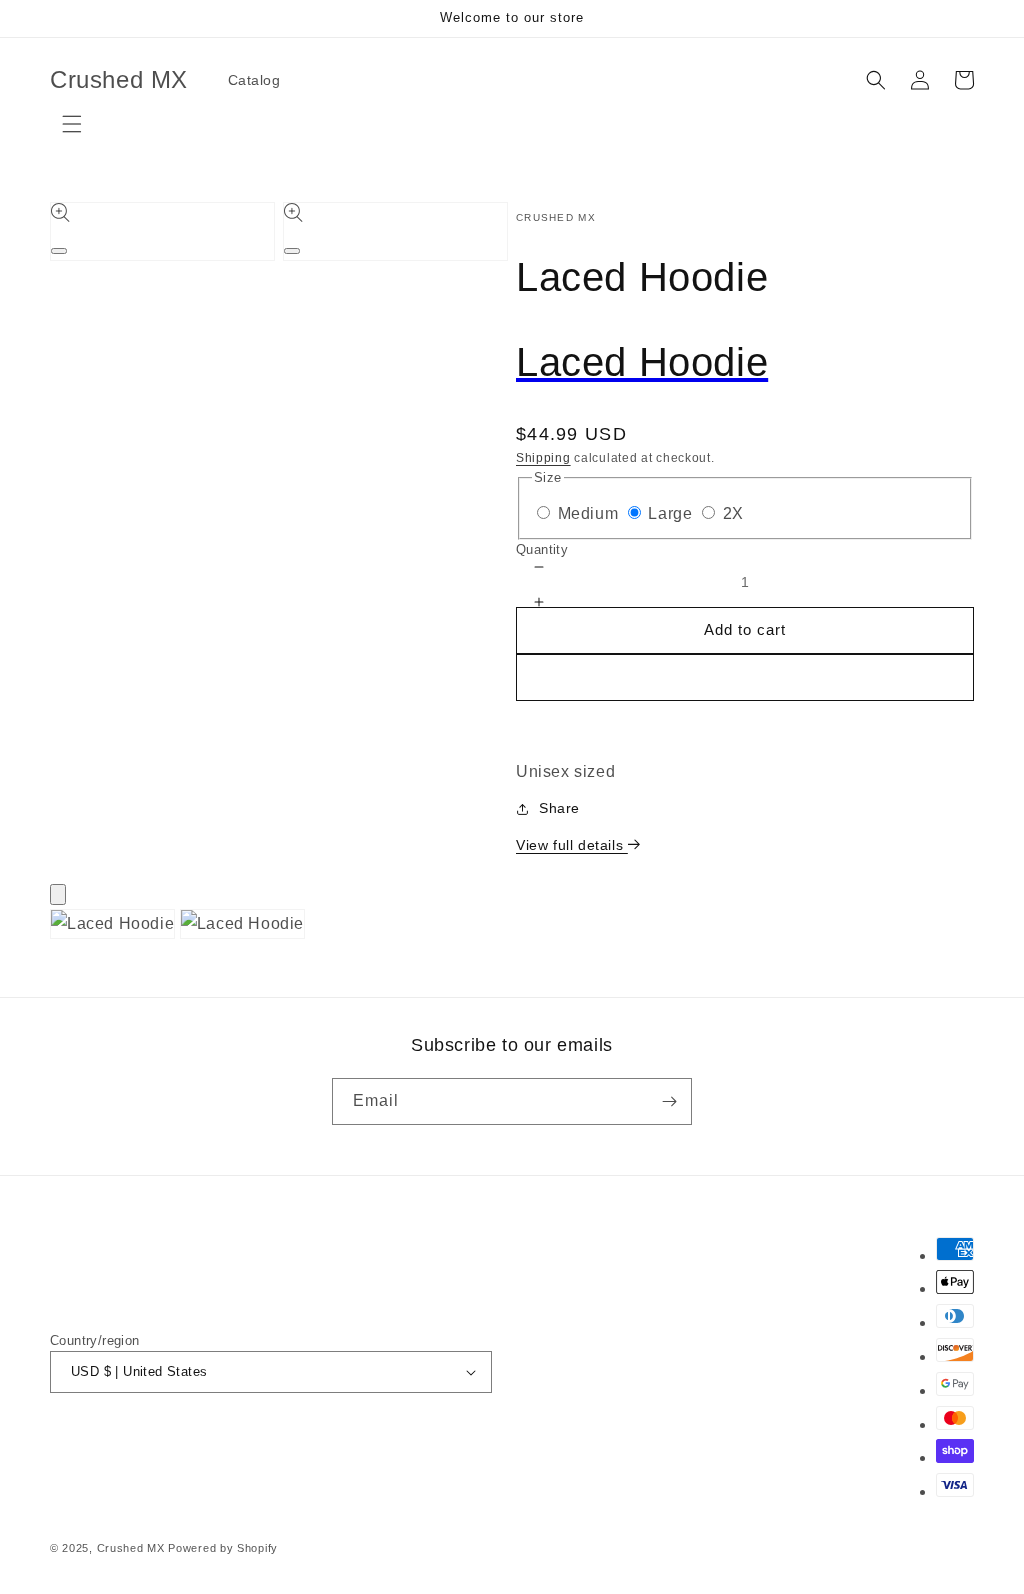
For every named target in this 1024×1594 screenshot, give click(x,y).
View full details (572, 845)
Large (670, 513)
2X (733, 513)
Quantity (542, 549)
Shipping (543, 458)
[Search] (876, 80)
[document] (512, 929)
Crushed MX (131, 1548)
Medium (588, 513)
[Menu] (72, 124)
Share (559, 808)
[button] (745, 715)
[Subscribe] (669, 1101)
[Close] (58, 894)
